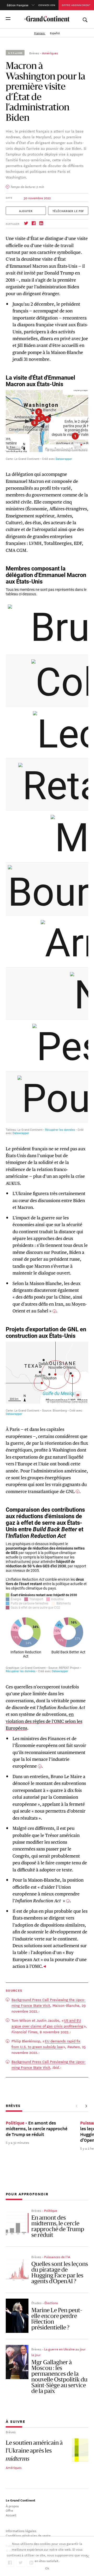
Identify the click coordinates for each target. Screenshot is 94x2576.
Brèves (34, 53)
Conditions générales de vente (28, 2535)
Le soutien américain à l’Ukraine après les (34, 2451)
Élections (51, 2303)
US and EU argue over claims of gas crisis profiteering (47, 2023)
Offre (9, 2510)
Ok (47, 2568)
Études (36, 2303)
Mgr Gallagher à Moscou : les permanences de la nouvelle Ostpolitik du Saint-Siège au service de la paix (59, 2377)
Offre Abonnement (76, 5)
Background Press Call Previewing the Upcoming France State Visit (49, 2002)
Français (40, 33)
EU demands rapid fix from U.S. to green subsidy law (46, 2044)
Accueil (11, 2515)
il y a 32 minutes (17, 2142)
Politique (51, 2210)
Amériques (50, 53)
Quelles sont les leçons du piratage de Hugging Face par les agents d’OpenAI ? (60, 2273)
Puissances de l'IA (57, 2257)
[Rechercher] (85, 19)
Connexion (47, 5)
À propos (12, 2506)
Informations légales (21, 2531)
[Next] (86, 2106)
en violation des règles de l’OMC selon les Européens (44, 1721)
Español (55, 33)
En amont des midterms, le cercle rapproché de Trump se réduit (58, 2227)
